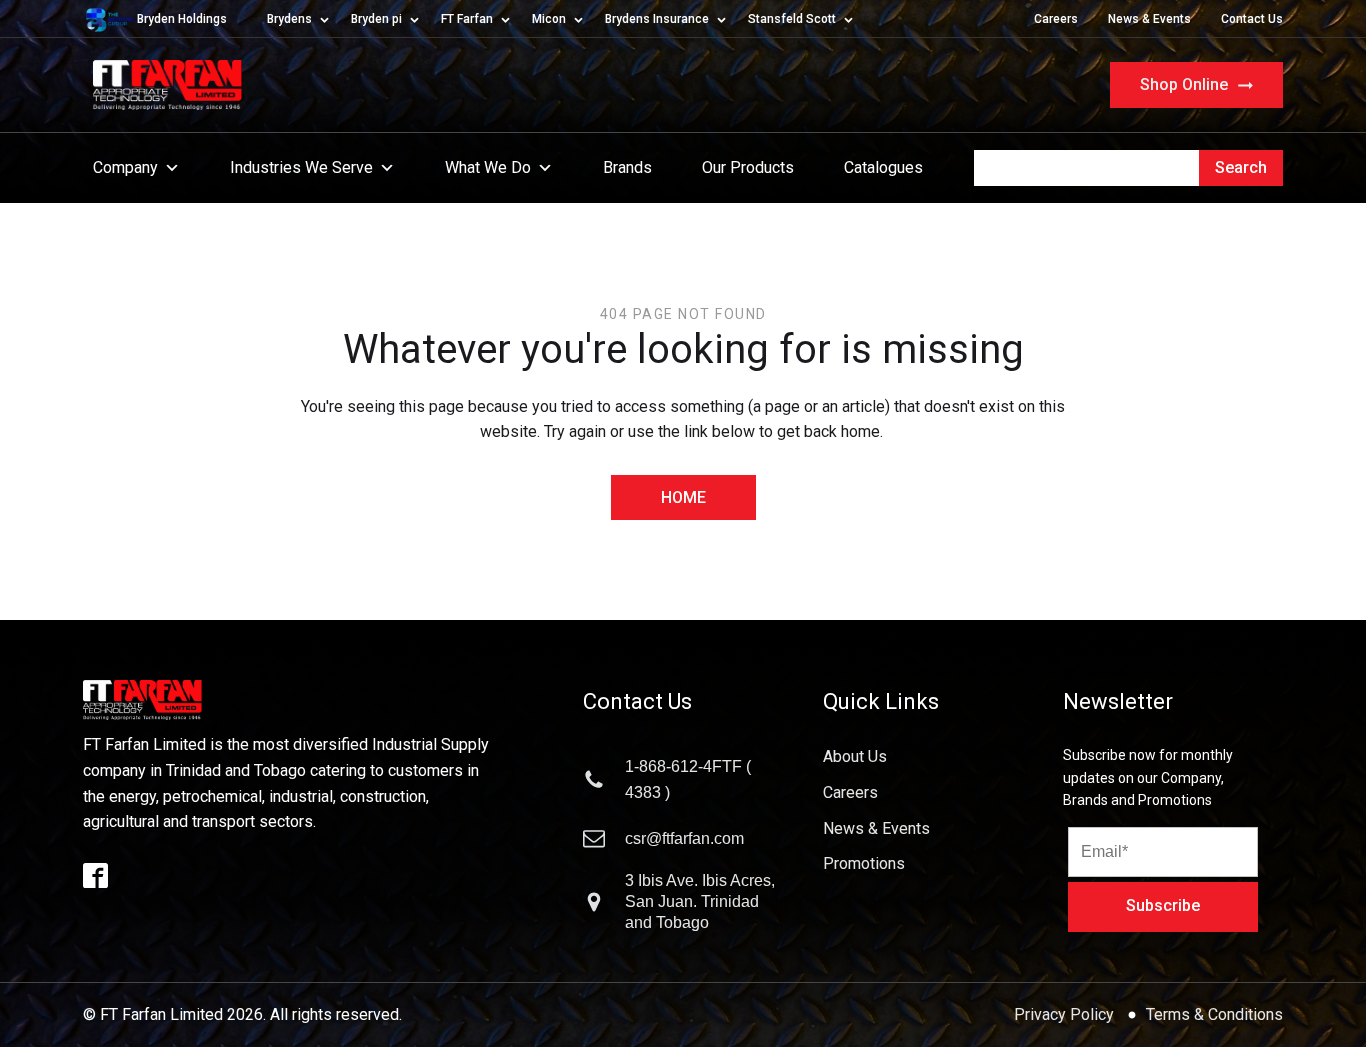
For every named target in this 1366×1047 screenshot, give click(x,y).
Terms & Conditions (1214, 1014)
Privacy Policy (1066, 1014)
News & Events (1149, 19)
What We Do (488, 167)
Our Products (748, 167)
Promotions (864, 863)
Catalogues (883, 167)
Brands (627, 167)
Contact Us (1252, 19)
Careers (1056, 19)
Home (683, 497)
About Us (855, 756)
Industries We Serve (301, 167)
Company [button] (125, 167)
